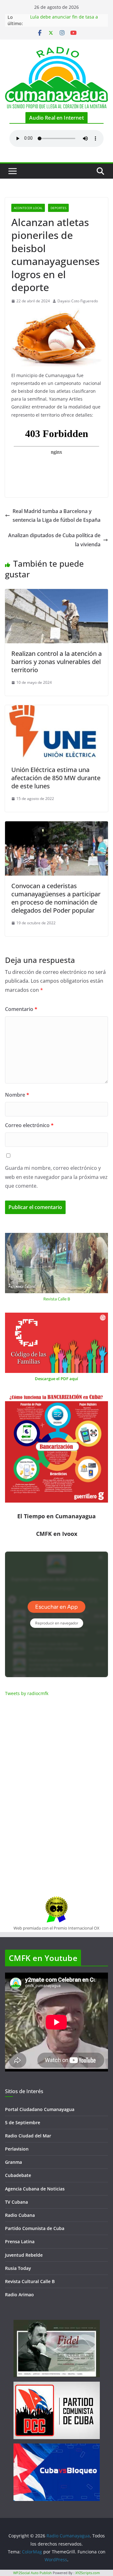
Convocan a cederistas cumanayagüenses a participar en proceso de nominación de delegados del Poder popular (56, 898)
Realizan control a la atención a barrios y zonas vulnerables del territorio (56, 662)
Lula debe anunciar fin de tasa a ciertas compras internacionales (64, 20)
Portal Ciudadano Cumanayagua (40, 2109)
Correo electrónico (29, 1125)
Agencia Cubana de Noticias (35, 2189)
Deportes (58, 208)
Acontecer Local (28, 208)
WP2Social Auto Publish (32, 2573)
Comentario (21, 1009)
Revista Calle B (57, 1299)
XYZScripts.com (88, 2573)
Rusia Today (18, 2268)
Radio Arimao (19, 2295)
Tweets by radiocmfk (27, 1693)
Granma (13, 2162)
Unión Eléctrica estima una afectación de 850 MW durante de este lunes (56, 778)
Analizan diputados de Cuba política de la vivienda (54, 540)
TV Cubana (16, 2202)
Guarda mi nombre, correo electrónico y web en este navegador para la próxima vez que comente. (56, 1177)
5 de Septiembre (23, 2122)
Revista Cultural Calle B (30, 2281)
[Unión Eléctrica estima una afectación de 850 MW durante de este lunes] (56, 710)
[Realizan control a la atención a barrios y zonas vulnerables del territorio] (56, 593)
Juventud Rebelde (24, 2255)
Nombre (17, 1095)
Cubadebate (18, 2175)
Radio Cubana (20, 2215)
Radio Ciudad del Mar (28, 2136)
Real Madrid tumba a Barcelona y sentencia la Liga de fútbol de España (56, 516)
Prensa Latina (20, 2241)
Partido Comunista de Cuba (35, 2228)
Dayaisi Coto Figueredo (78, 301)
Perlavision (17, 2149)
